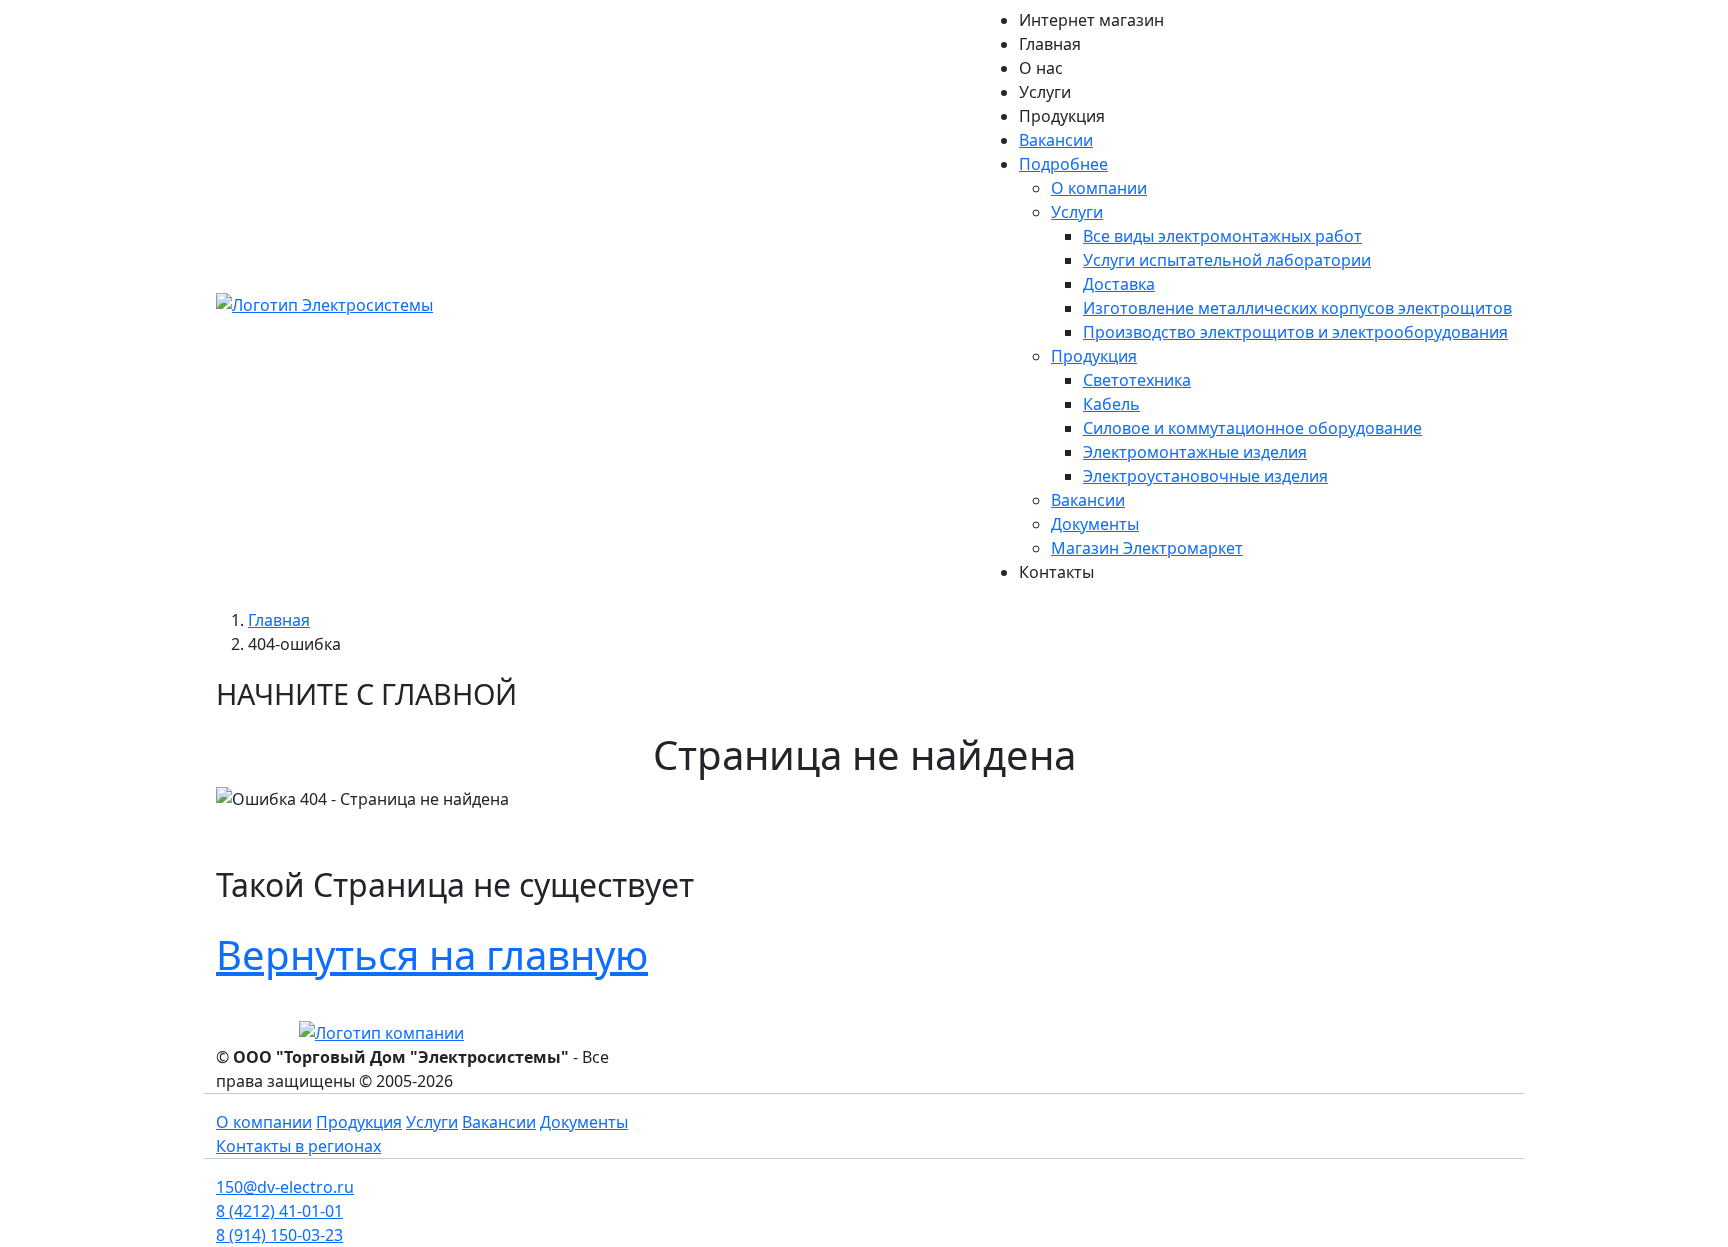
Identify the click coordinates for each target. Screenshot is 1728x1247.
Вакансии (1056, 140)
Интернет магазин (1091, 20)
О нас (1041, 68)
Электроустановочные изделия (1205, 476)
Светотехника (1137, 380)
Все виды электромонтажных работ (1222, 236)
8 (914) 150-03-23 (279, 1235)
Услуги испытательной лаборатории (1227, 260)
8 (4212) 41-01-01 (279, 1211)
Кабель (1111, 404)
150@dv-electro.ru (285, 1187)
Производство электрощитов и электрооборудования (1295, 332)
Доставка (1119, 284)
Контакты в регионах (298, 1146)
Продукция (1062, 116)
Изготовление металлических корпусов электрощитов (1297, 308)
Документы (1095, 524)
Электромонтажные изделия (1195, 452)
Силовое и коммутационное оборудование (1252, 428)
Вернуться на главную (432, 954)
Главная (1050, 44)
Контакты (1056, 572)
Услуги (1045, 92)
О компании (1099, 188)
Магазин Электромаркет (1147, 548)
